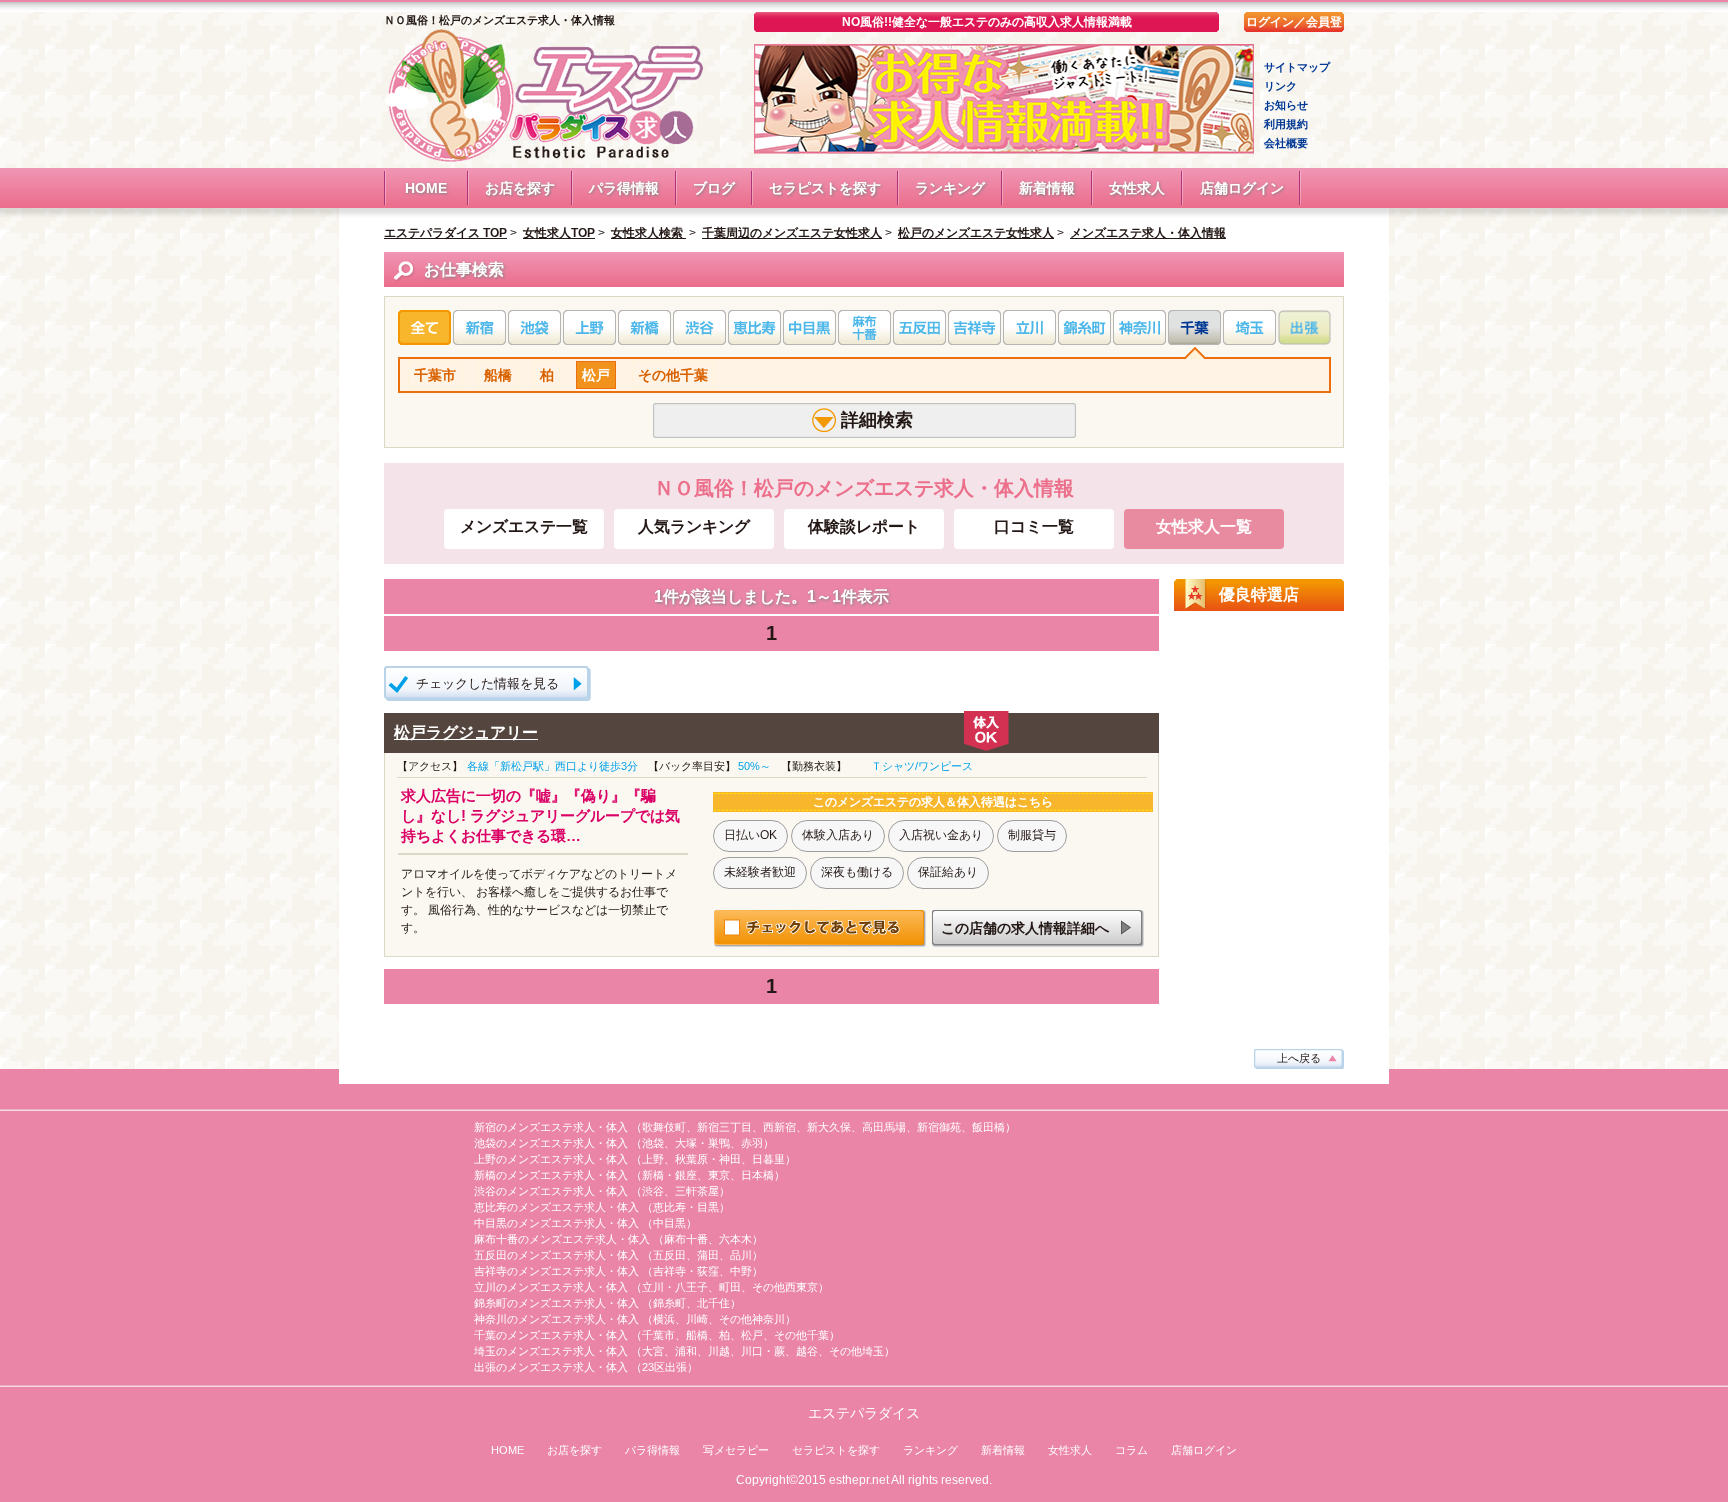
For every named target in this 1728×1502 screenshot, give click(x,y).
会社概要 (1286, 143)
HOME (426, 188)
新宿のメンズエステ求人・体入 (551, 1127)
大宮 (653, 1351)
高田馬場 (884, 1127)
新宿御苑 (939, 1127)
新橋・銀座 (669, 1175)
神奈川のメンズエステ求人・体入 (556, 1319)
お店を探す (520, 188)
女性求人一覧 (1204, 526)
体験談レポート (864, 526)
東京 (719, 1175)
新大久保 (829, 1127)
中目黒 (669, 1223)
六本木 (735, 1239)
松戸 (596, 375)
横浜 (664, 1319)
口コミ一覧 (1034, 526)
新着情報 (1047, 188)
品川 (741, 1255)
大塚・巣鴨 (702, 1143)
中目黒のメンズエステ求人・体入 (556, 1223)
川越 (719, 1351)
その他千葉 (673, 375)
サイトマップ (1297, 67)
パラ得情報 (624, 188)
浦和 (686, 1351)
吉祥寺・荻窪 (686, 1271)
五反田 (669, 1255)
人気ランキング (694, 526)
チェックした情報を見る (487, 683)
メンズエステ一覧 (524, 526)
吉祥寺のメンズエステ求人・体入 (556, 1271)
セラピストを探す (825, 188)
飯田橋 (988, 1127)
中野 (741, 1271)
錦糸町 (669, 1303)
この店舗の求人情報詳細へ (1025, 928)
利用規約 (1286, 124)
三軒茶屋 (697, 1191)
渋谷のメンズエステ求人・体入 (551, 1191)
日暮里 (768, 1159)
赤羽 (752, 1143)
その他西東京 (785, 1287)
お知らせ (1286, 105)
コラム (1131, 1450)
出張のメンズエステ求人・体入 (551, 1367)
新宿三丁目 (724, 1127)
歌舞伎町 (664, 1127)
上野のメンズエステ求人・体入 (551, 1159)
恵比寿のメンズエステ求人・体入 (556, 1207)
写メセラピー (736, 1450)
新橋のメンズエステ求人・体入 (551, 1175)
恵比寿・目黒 (686, 1207)
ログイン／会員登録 (1294, 23)
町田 (730, 1287)
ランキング (950, 188)
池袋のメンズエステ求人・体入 (551, 1143)
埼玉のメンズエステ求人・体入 (551, 1351)
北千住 (713, 1303)
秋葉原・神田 (708, 1159)
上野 (653, 1159)
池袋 (653, 1143)
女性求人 (1137, 188)
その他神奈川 (752, 1319)
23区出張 (664, 1367)
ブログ (714, 188)
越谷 (807, 1351)
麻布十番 (686, 1239)
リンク (1280, 86)
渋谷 (653, 1191)
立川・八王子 (675, 1287)
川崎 (697, 1319)
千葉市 (435, 375)
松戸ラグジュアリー (466, 732)
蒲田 (708, 1255)
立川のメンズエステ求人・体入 (551, 1287)
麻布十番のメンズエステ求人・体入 (562, 1239)
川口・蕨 (763, 1351)
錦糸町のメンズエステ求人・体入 (556, 1303)
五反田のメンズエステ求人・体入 (556, 1255)
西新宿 (779, 1127)
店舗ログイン (1242, 188)
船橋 (498, 375)
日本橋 (757, 1175)
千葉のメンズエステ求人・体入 (551, 1335)
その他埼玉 (856, 1351)
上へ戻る (1299, 1058)
